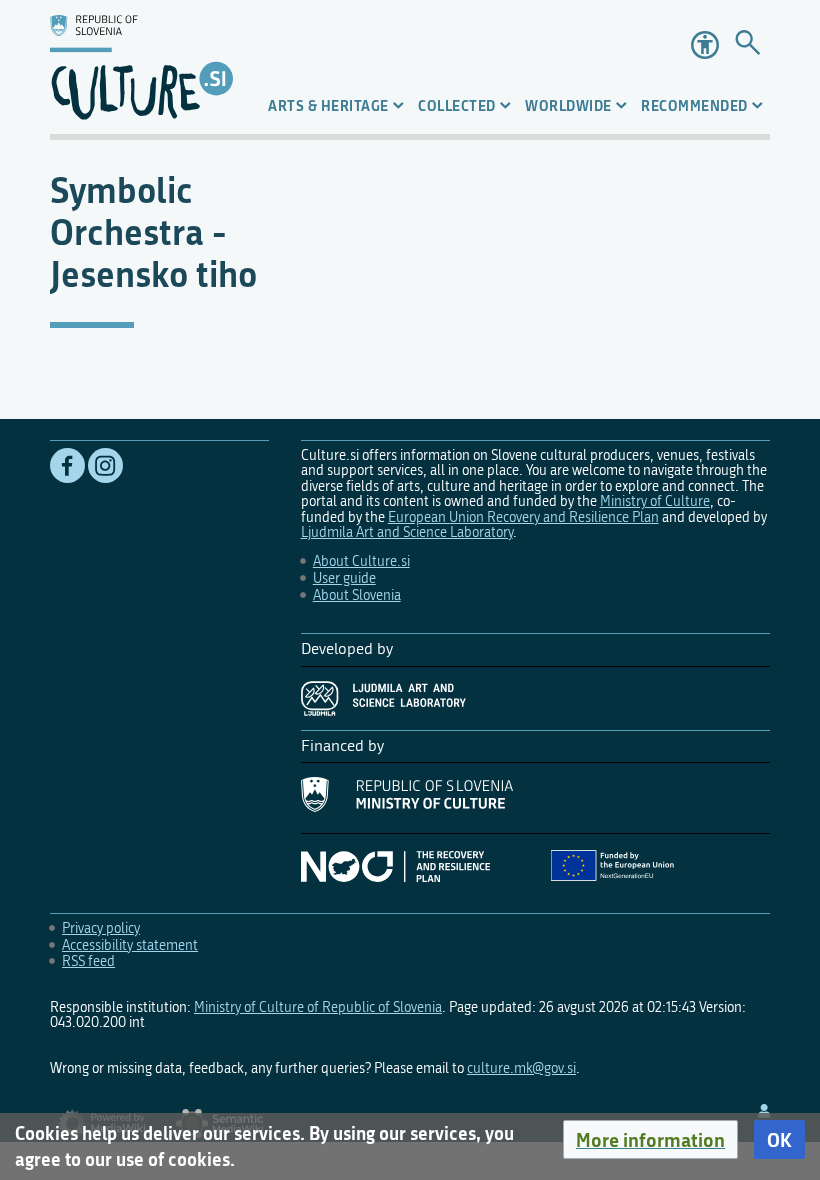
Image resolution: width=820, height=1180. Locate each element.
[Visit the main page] (141, 67)
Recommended (694, 105)
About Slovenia (357, 595)
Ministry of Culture (655, 501)
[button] (650, 1140)
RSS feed (88, 961)
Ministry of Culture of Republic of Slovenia (318, 1007)
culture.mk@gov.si (521, 1068)
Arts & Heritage (328, 105)
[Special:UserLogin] (764, 1111)
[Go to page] (747, 44)
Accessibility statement (130, 945)
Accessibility (705, 45)
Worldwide (568, 105)
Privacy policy (101, 928)
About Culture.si (361, 561)
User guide (344, 578)
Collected (457, 105)
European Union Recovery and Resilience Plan (523, 517)
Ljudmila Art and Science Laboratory (407, 532)
